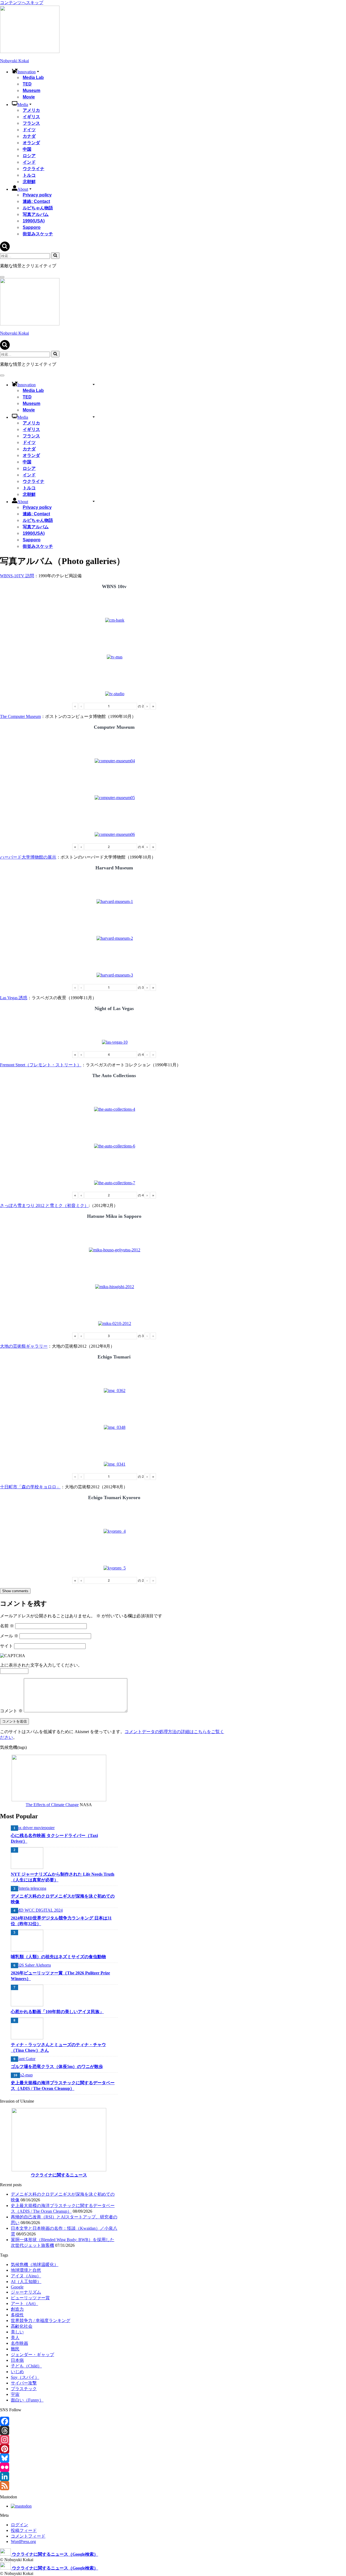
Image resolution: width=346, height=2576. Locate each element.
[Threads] (59, 2430)
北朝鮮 (29, 182)
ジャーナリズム (26, 2292)
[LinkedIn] (59, 2476)
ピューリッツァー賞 (30, 2298)
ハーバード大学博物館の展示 (28, 857)
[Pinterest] (59, 2449)
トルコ (29, 175)
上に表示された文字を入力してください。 (41, 1665)
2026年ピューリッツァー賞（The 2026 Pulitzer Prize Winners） (60, 1976)
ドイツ (29, 130)
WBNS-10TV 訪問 (17, 576)
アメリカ (31, 110)
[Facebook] (59, 2421)
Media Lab (33, 77)
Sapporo (32, 227)
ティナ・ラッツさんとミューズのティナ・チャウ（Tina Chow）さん (58, 2047)
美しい (17, 2332)
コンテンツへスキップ (22, 3)
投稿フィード (24, 2530)
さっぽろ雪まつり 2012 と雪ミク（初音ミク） (44, 1205)
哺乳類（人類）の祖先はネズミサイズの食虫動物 (58, 1957)
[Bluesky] (59, 2458)
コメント (11, 1711)
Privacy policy (37, 195)
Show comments (15, 1591)
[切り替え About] (94, 501)
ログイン (19, 2525)
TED (27, 84)
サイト (6, 1646)
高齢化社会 (22, 2326)
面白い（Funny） (27, 2400)
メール (9, 1636)
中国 (27, 149)
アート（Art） (24, 2303)
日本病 (17, 2360)
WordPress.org (23, 2542)
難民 (15, 2349)
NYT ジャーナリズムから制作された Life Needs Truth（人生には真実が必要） (63, 1877)
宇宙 (15, 2394)
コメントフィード (28, 2536)
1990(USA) (34, 221)
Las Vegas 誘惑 (14, 998)
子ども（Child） (26, 2366)
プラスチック (24, 2389)
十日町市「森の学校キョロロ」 (30, 1487)
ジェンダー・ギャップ (32, 2355)
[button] (38, 71)
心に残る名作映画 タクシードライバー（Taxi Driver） (54, 1838)
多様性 (17, 2315)
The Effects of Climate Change (52, 1805)
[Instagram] (59, 2440)
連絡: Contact (36, 201)
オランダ (31, 143)
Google (17, 2287)
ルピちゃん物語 (38, 208)
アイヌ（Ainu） (26, 2276)
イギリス (31, 117)
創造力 (17, 2309)
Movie (29, 97)
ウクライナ (34, 169)
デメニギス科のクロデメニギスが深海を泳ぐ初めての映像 (63, 1899)
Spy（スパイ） (25, 2377)
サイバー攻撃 (24, 2383)
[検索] (5, 250)
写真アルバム (36, 214)
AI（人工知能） (26, 2282)
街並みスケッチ (38, 234)
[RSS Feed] (59, 2486)
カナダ (29, 136)
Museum (31, 90)
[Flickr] (59, 2467)
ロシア (29, 156)
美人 (15, 2338)
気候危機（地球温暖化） (35, 2265)
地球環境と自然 (26, 2270)
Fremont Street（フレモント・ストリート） (41, 1065)
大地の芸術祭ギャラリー (24, 1346)
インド (29, 162)
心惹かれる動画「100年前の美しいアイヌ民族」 (57, 2012)
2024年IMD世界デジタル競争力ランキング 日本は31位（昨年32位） (61, 1921)
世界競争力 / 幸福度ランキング (41, 2321)
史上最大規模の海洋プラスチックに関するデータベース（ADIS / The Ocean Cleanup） (63, 2086)
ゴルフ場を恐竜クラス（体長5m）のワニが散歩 (57, 2067)
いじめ (17, 2372)
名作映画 (19, 2343)
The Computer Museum (20, 716)
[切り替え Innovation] (94, 384)
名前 (7, 1626)
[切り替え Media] (94, 417)
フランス (31, 123)
